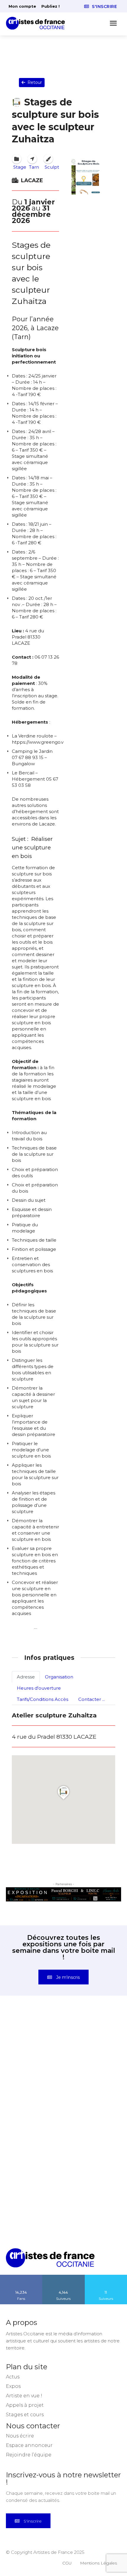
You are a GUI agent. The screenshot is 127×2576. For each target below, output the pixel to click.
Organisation (59, 1677)
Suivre (63, 2277)
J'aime (21, 2277)
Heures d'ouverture (39, 1688)
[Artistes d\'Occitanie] (37, 23)
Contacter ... (92, 1699)
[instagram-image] (35, 2042)
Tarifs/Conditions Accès (43, 1699)
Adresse (26, 1677)
